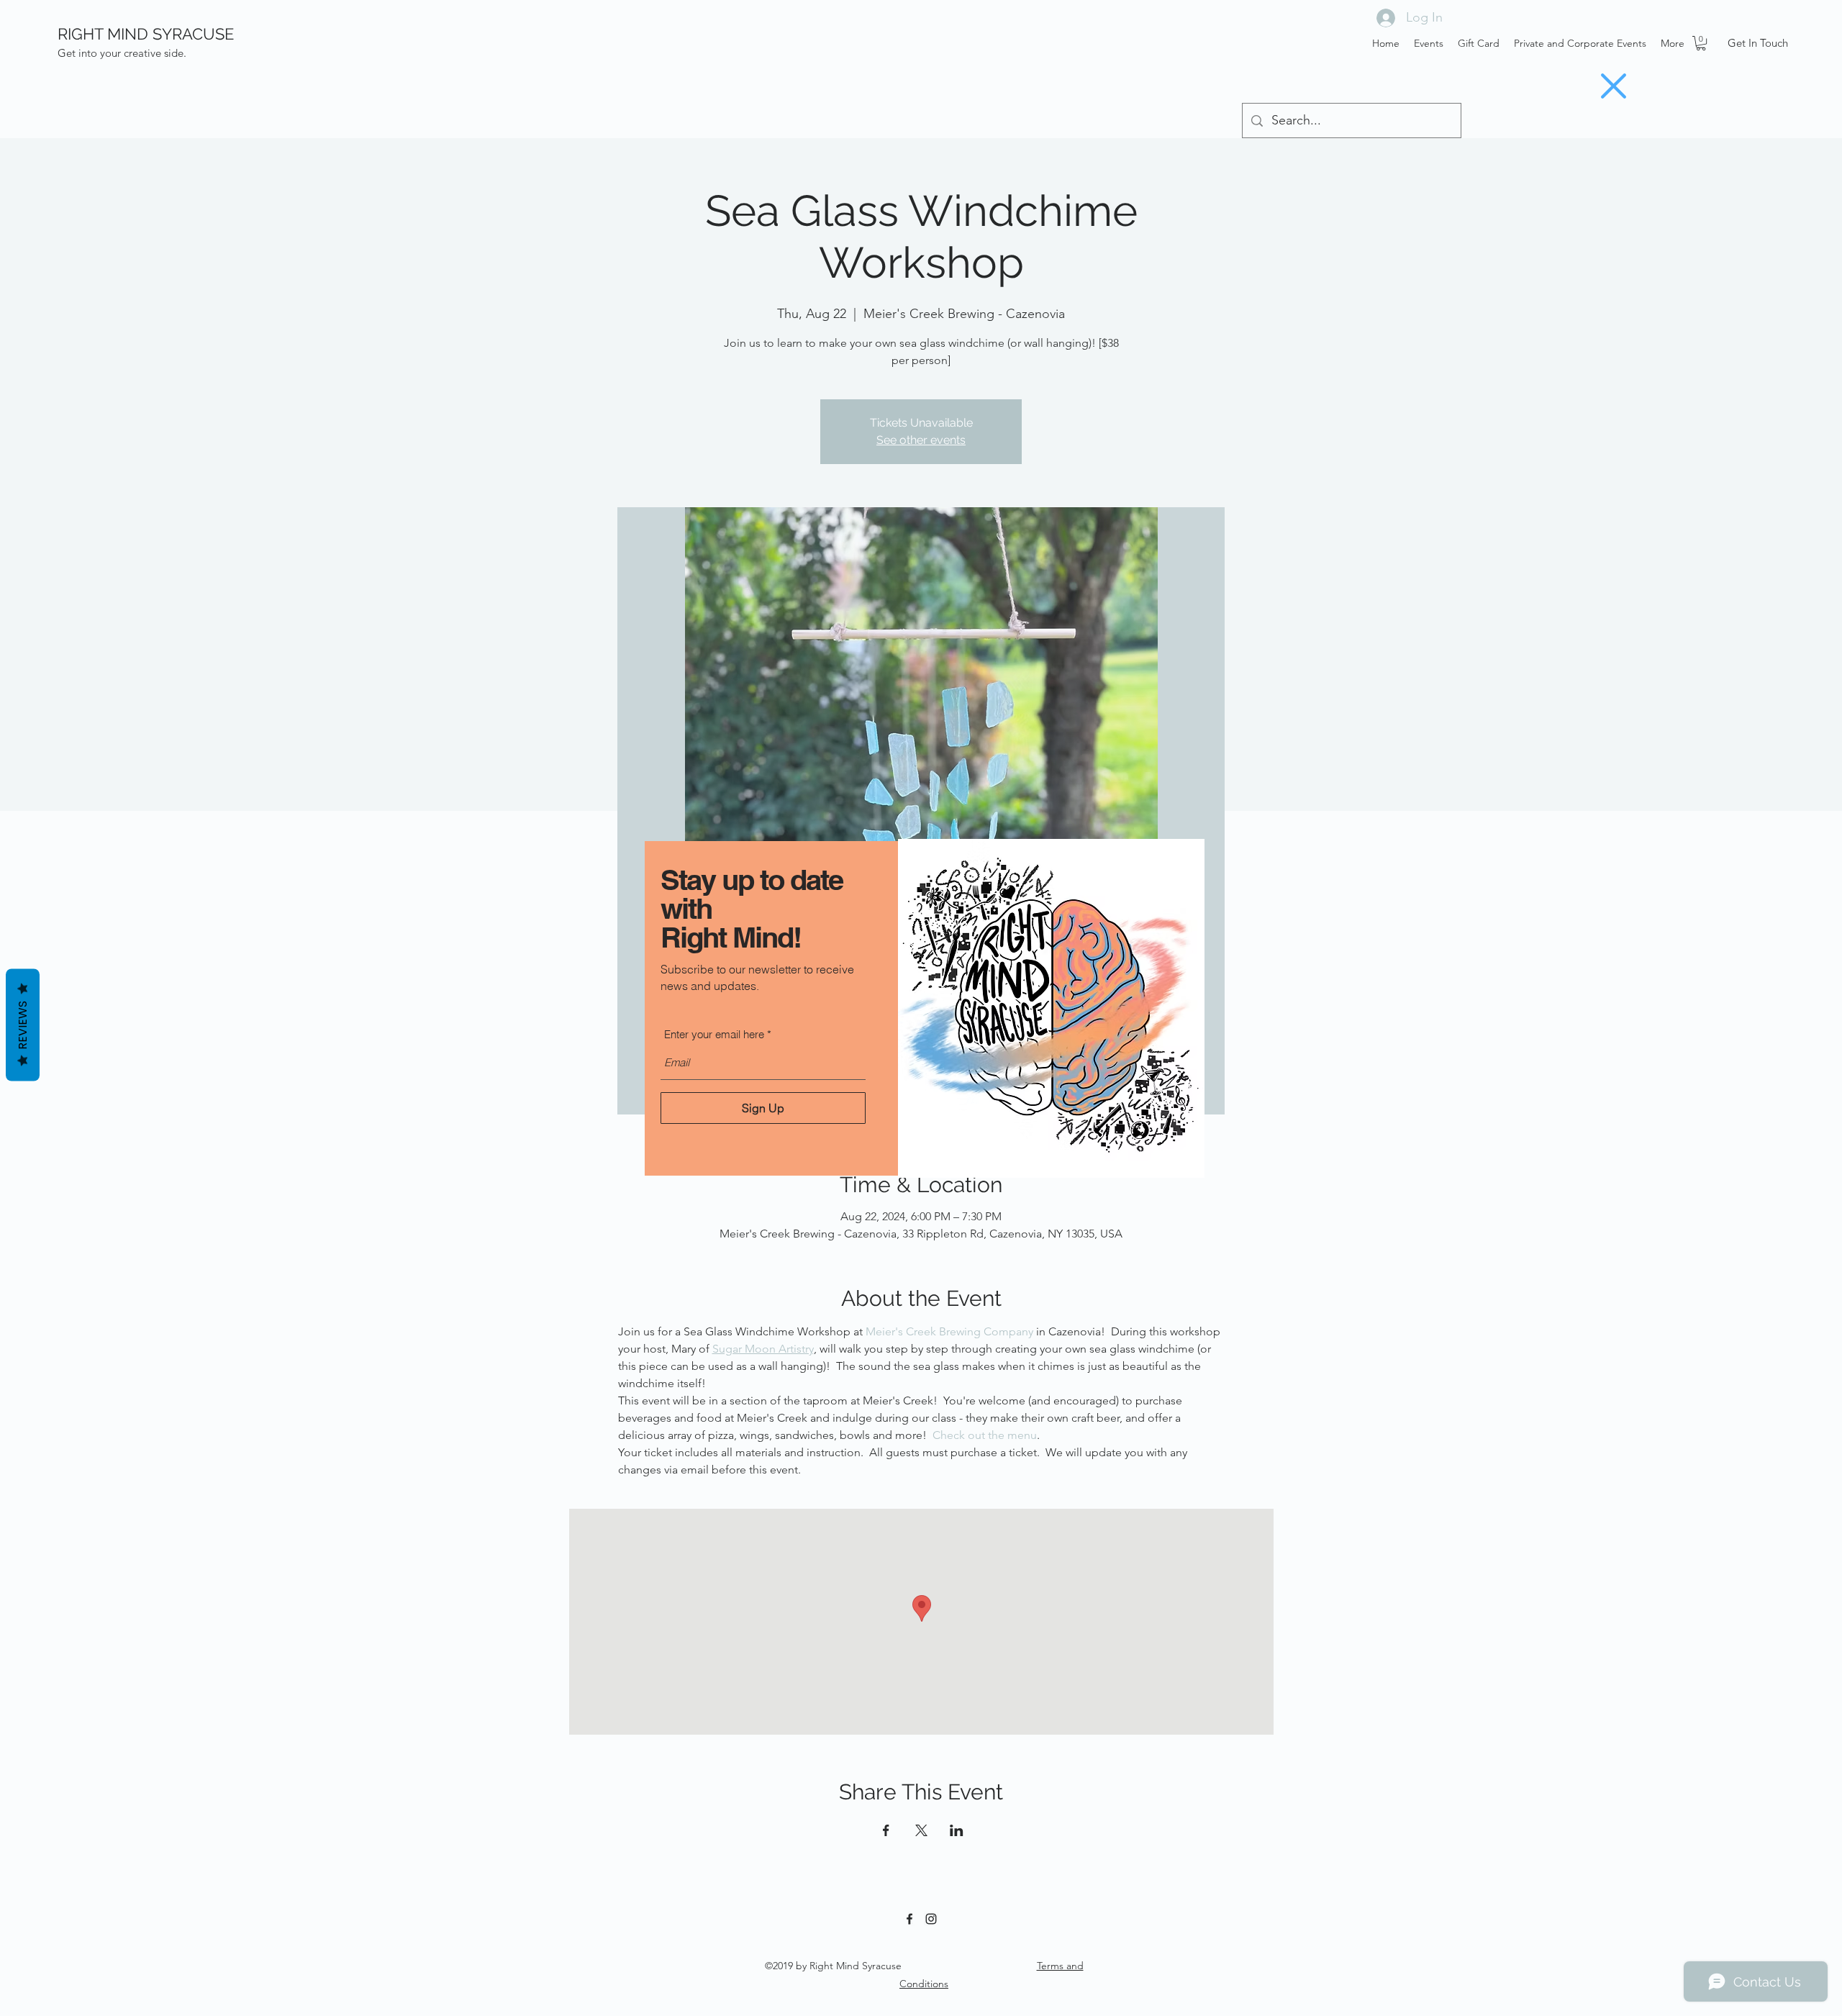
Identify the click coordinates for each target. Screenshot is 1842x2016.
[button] (1614, 86)
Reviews (23, 1025)
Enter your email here (714, 1034)
